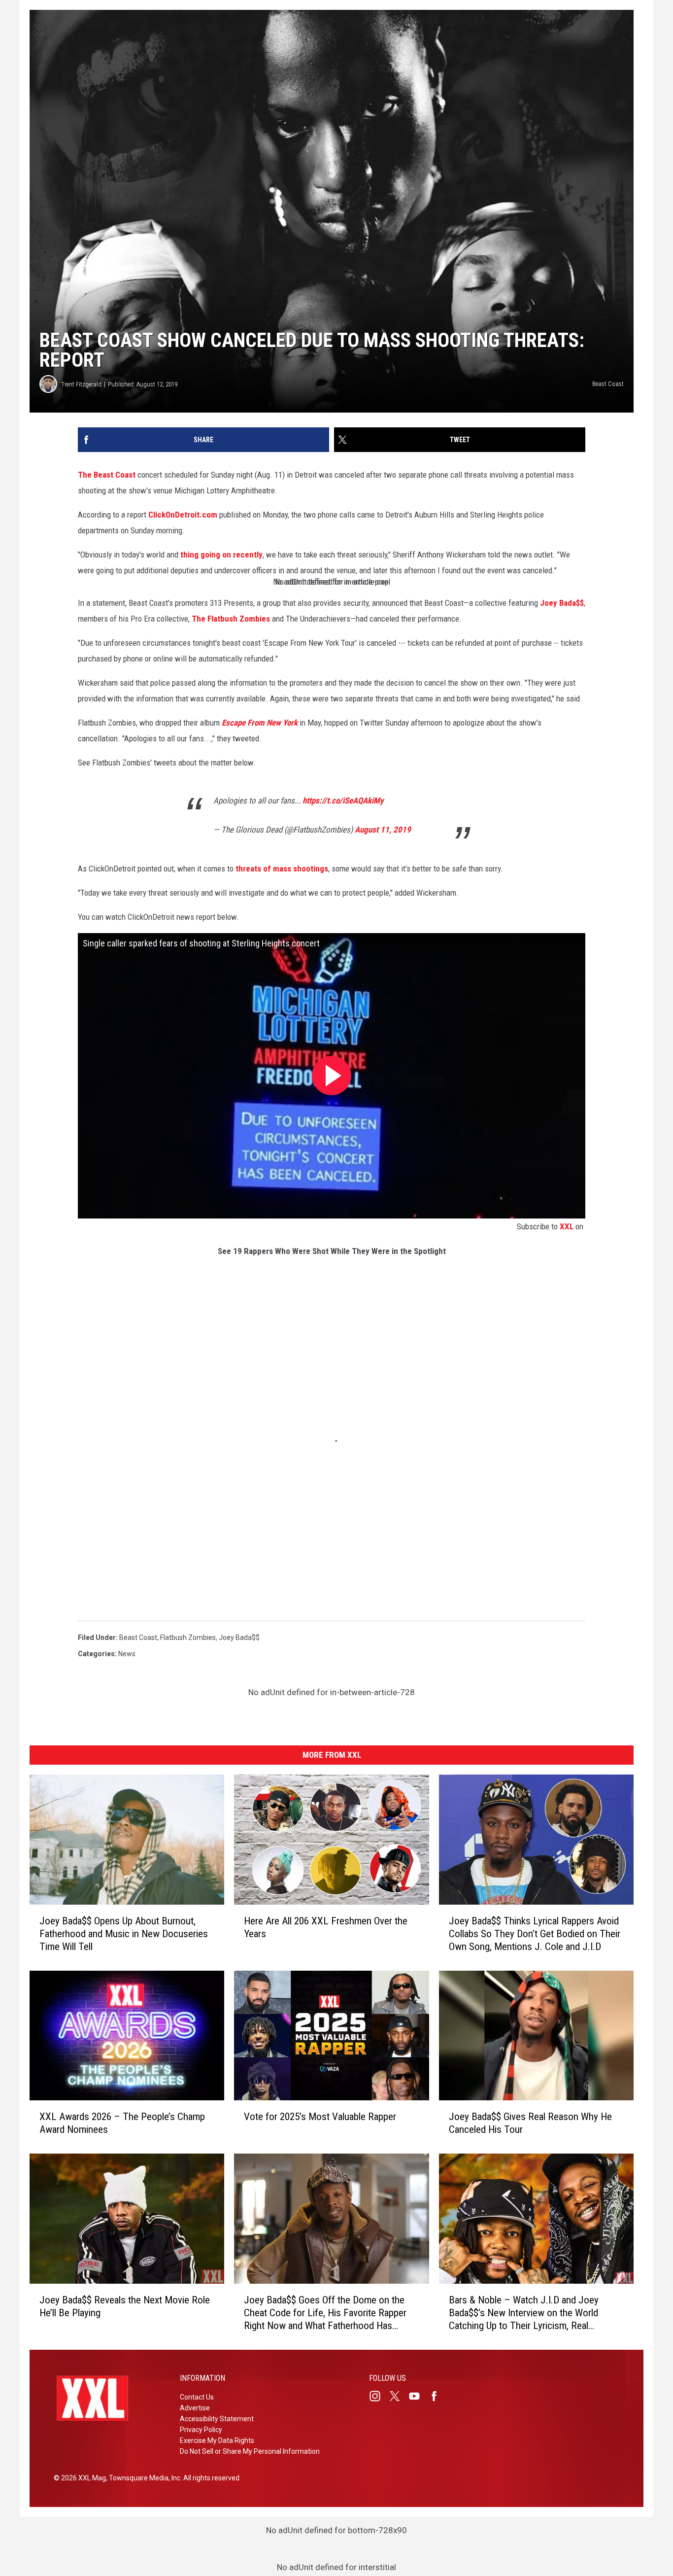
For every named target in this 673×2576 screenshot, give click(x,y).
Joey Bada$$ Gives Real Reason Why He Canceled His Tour (530, 2123)
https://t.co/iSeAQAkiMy (343, 801)
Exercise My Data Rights (217, 2440)
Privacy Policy (201, 2430)
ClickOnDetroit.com (183, 515)
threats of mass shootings (282, 869)
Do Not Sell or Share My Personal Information (250, 2451)
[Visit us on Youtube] (418, 2396)
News (127, 1654)
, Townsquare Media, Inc (143, 2478)
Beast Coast (138, 1637)
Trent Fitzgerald (81, 384)
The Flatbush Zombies (231, 619)
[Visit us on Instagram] (379, 2396)
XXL (567, 1226)
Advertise (195, 2408)
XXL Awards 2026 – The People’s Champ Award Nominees (122, 2123)
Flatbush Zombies (188, 1637)
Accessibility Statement (217, 2419)
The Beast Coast (107, 475)
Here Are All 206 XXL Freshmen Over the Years (326, 1927)
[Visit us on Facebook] (438, 2396)
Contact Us (197, 2397)
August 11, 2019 (383, 830)
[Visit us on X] (399, 2396)
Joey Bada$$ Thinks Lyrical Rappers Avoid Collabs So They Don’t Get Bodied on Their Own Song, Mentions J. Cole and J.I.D (535, 1934)
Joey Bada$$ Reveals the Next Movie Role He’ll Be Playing (125, 2306)
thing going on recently (221, 555)
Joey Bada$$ (562, 603)
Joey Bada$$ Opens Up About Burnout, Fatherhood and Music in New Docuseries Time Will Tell (124, 1934)
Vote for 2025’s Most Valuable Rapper (320, 2117)
